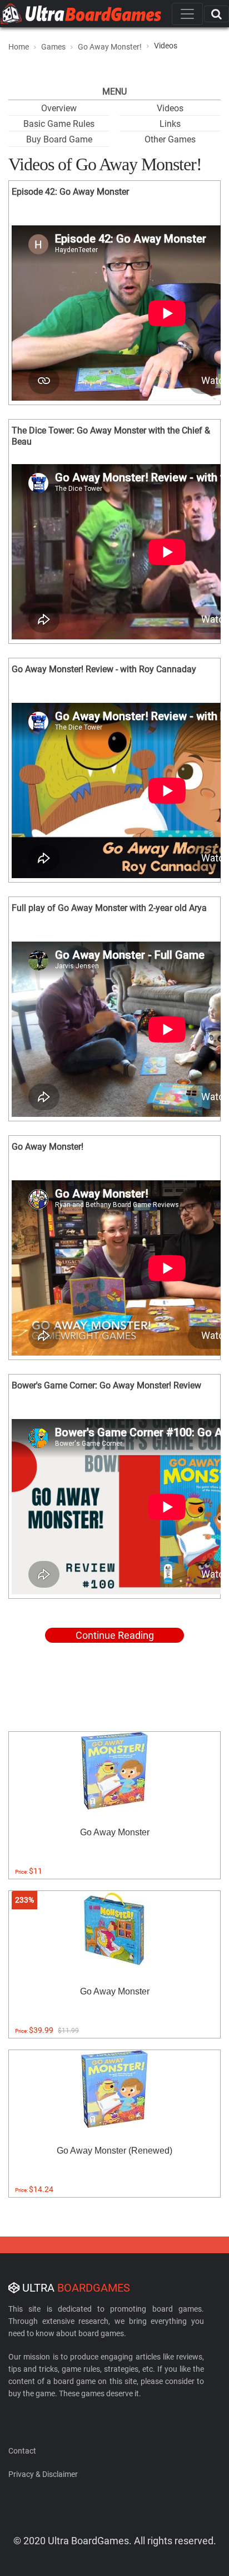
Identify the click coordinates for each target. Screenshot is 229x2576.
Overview (59, 108)
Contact (22, 2451)
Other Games (170, 139)
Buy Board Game (59, 139)
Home (19, 47)
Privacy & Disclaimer (43, 2474)
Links (170, 124)
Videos (170, 108)
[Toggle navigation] (187, 14)
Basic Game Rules (59, 124)
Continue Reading (115, 1635)
